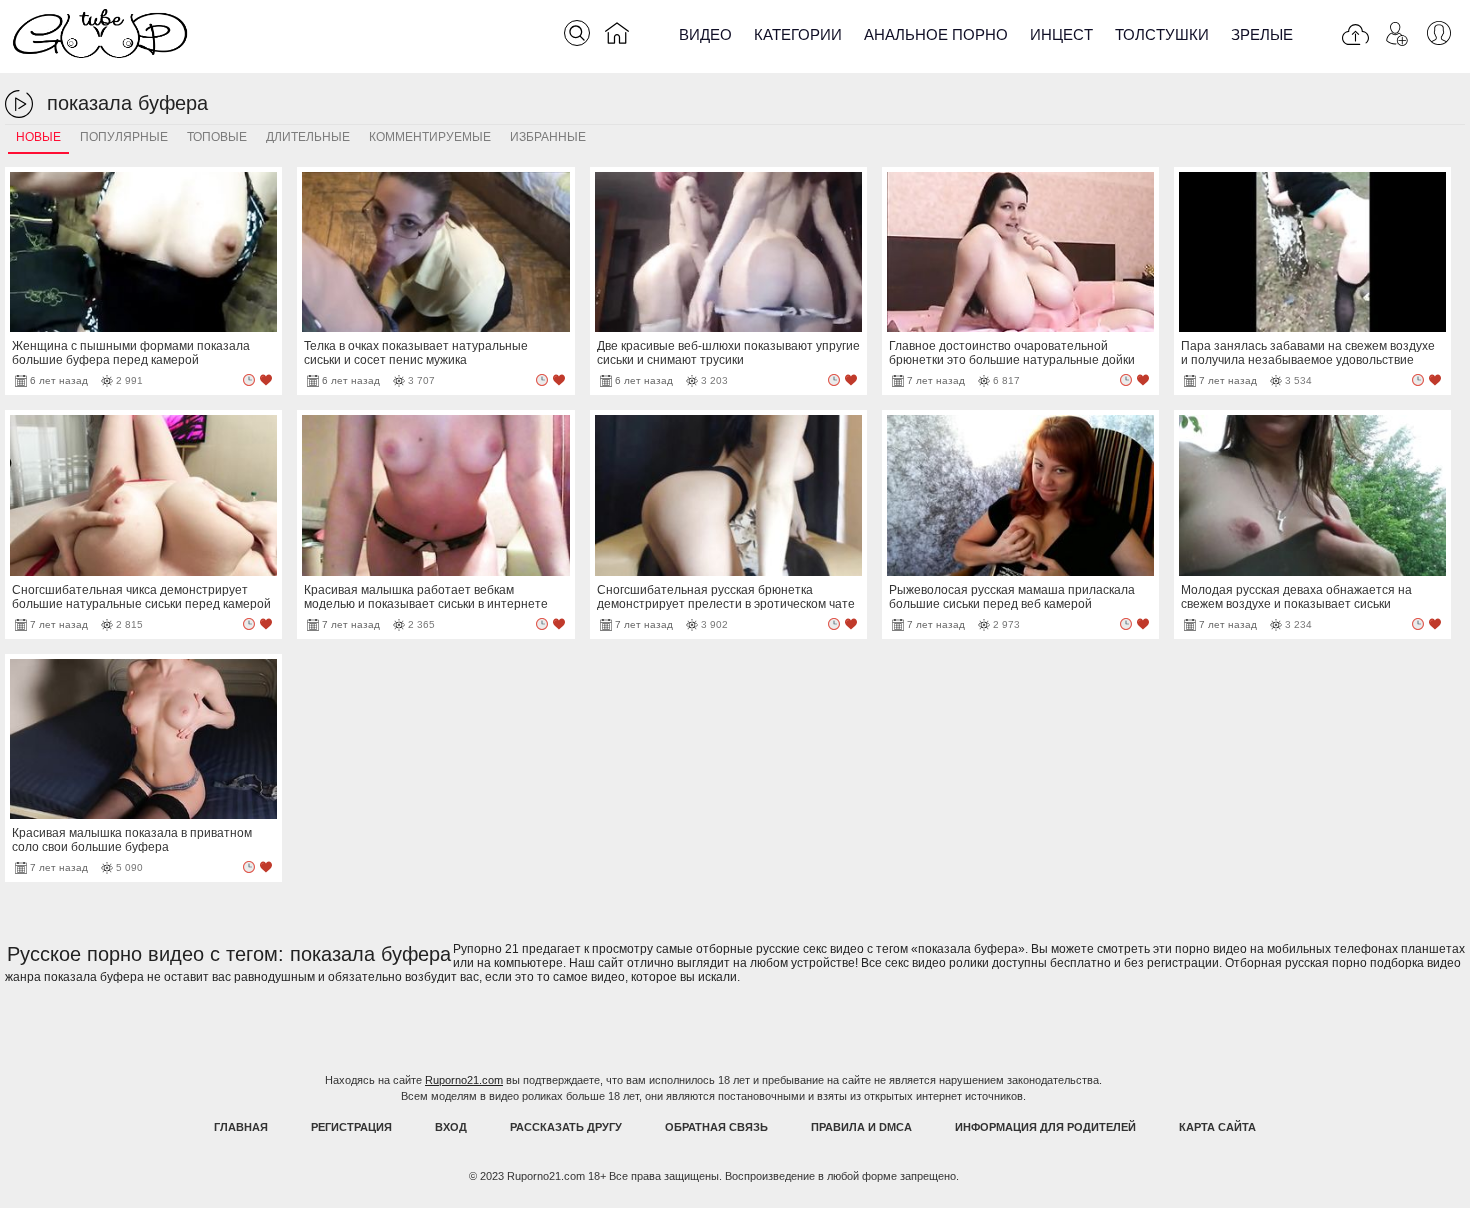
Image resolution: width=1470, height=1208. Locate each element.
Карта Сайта (1217, 1127)
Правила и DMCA (861, 1127)
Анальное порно (936, 34)
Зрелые (1262, 34)
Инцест (1061, 34)
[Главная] (617, 37)
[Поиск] (577, 33)
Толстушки (1162, 34)
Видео (705, 34)
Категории (798, 34)
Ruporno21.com (464, 1080)
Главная (241, 1127)
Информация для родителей (1045, 1127)
